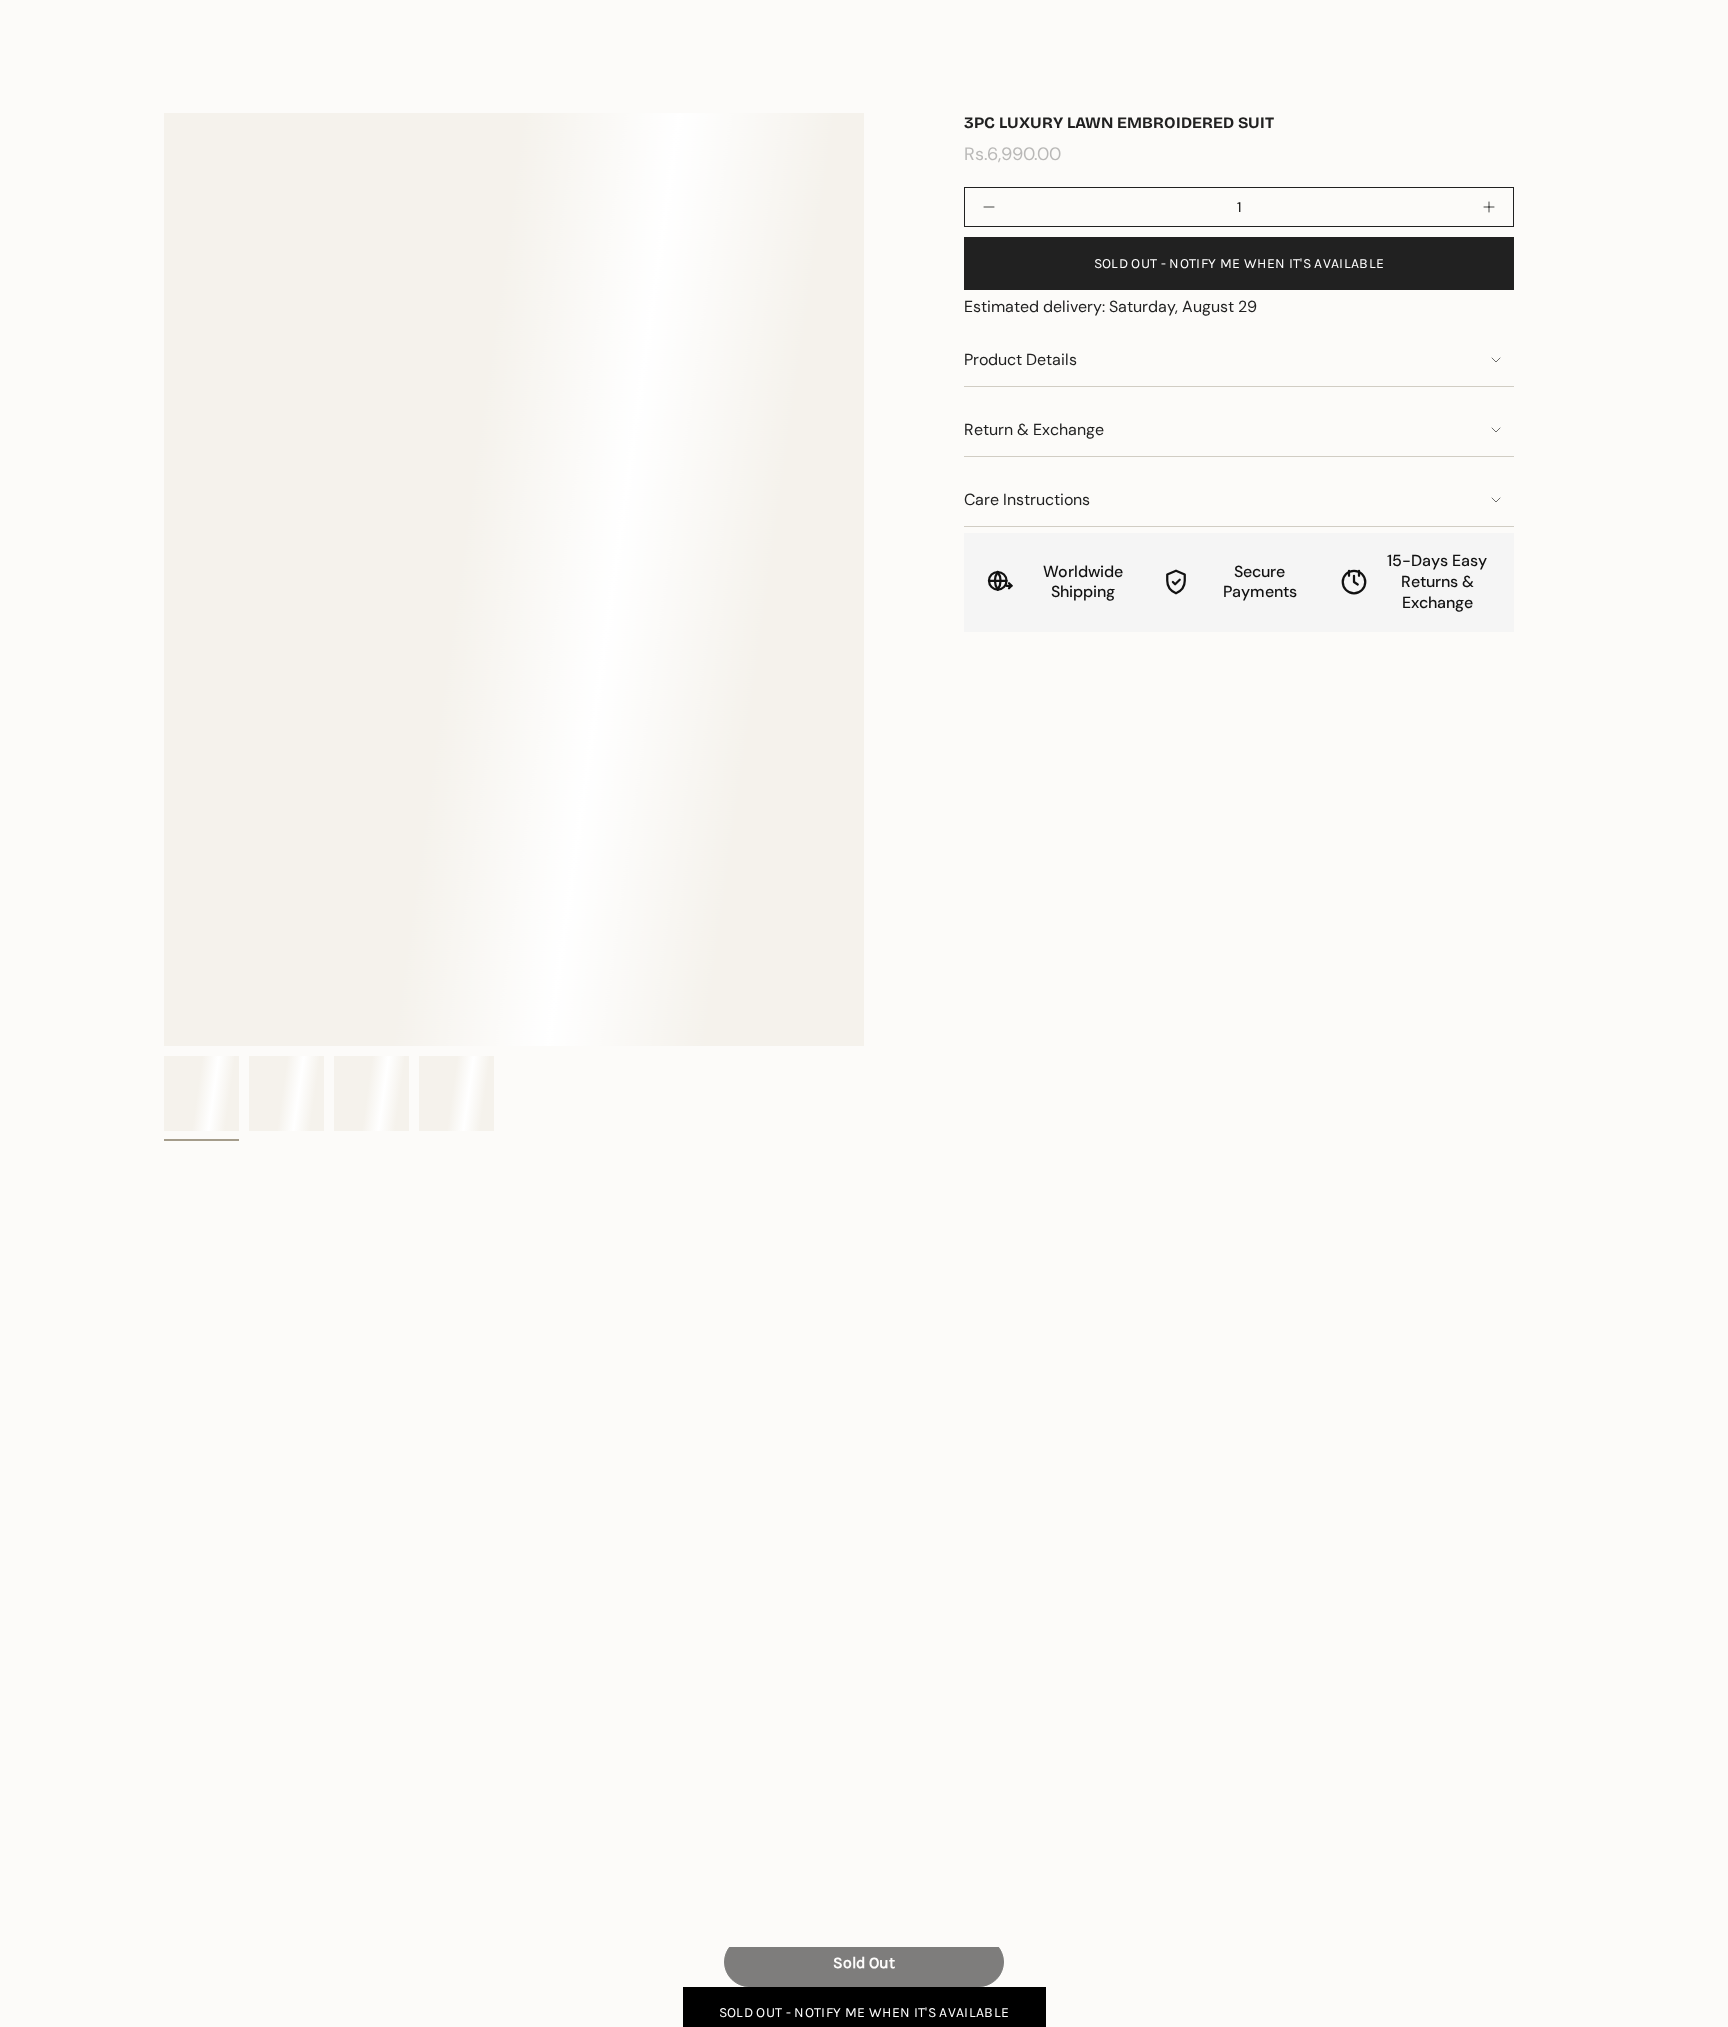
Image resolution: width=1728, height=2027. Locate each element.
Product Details (1020, 359)
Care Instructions (1027, 499)
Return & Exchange (1034, 429)
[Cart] (1666, 74)
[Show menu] (60, 74)
